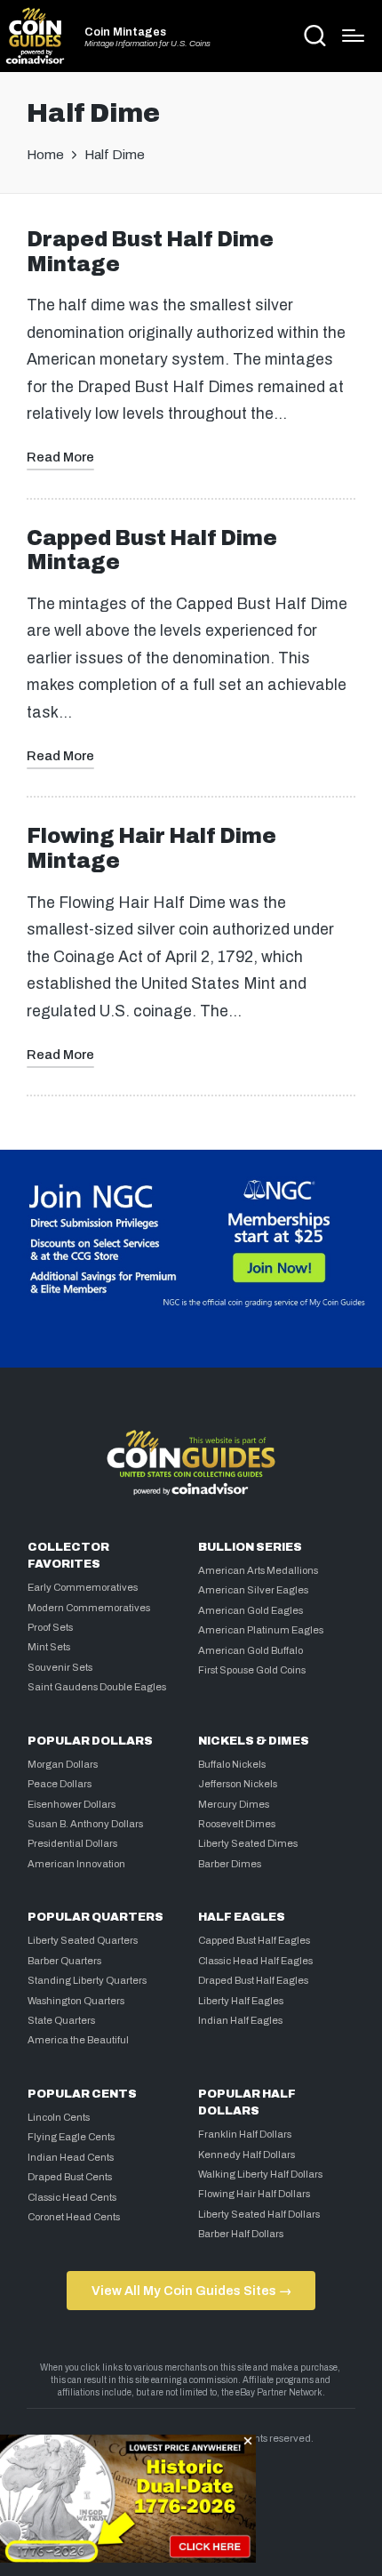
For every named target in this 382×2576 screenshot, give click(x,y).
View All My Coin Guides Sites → (191, 2291)
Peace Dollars (60, 1784)
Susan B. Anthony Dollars (85, 1824)
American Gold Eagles (251, 1610)
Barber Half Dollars (241, 2234)
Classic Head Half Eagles (255, 1961)
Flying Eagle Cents (71, 2137)
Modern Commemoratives (89, 1608)
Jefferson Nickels (238, 1784)
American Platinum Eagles (261, 1630)
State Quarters (61, 2020)
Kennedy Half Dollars (247, 2155)
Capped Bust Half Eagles (254, 1940)
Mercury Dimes (234, 1804)
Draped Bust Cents (70, 2177)
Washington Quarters (76, 2001)
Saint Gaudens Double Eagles (97, 1687)
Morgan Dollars (63, 1764)
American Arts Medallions (258, 1570)
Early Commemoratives (83, 1587)
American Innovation (76, 1864)
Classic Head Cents (72, 2197)
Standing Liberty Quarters (87, 1980)
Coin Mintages (125, 32)
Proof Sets (50, 1627)
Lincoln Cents (59, 2117)
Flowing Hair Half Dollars (254, 2194)
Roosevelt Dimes (237, 1824)
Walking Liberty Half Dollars (260, 2174)
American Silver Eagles (253, 1590)
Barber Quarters (64, 1961)
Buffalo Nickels (232, 1764)
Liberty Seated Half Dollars (259, 2214)
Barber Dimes (230, 1864)
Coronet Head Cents (74, 2217)
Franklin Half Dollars (245, 2134)
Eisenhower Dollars (72, 1804)
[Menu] (353, 36)
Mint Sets (49, 1647)
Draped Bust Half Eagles (253, 1980)
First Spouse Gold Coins (252, 1670)
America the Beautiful (78, 2040)
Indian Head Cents (71, 2157)
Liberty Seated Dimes (248, 1843)
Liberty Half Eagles (241, 2001)
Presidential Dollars (72, 1843)
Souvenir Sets (60, 1667)
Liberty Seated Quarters (83, 1940)
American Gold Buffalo (251, 1650)
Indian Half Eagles (240, 2020)
